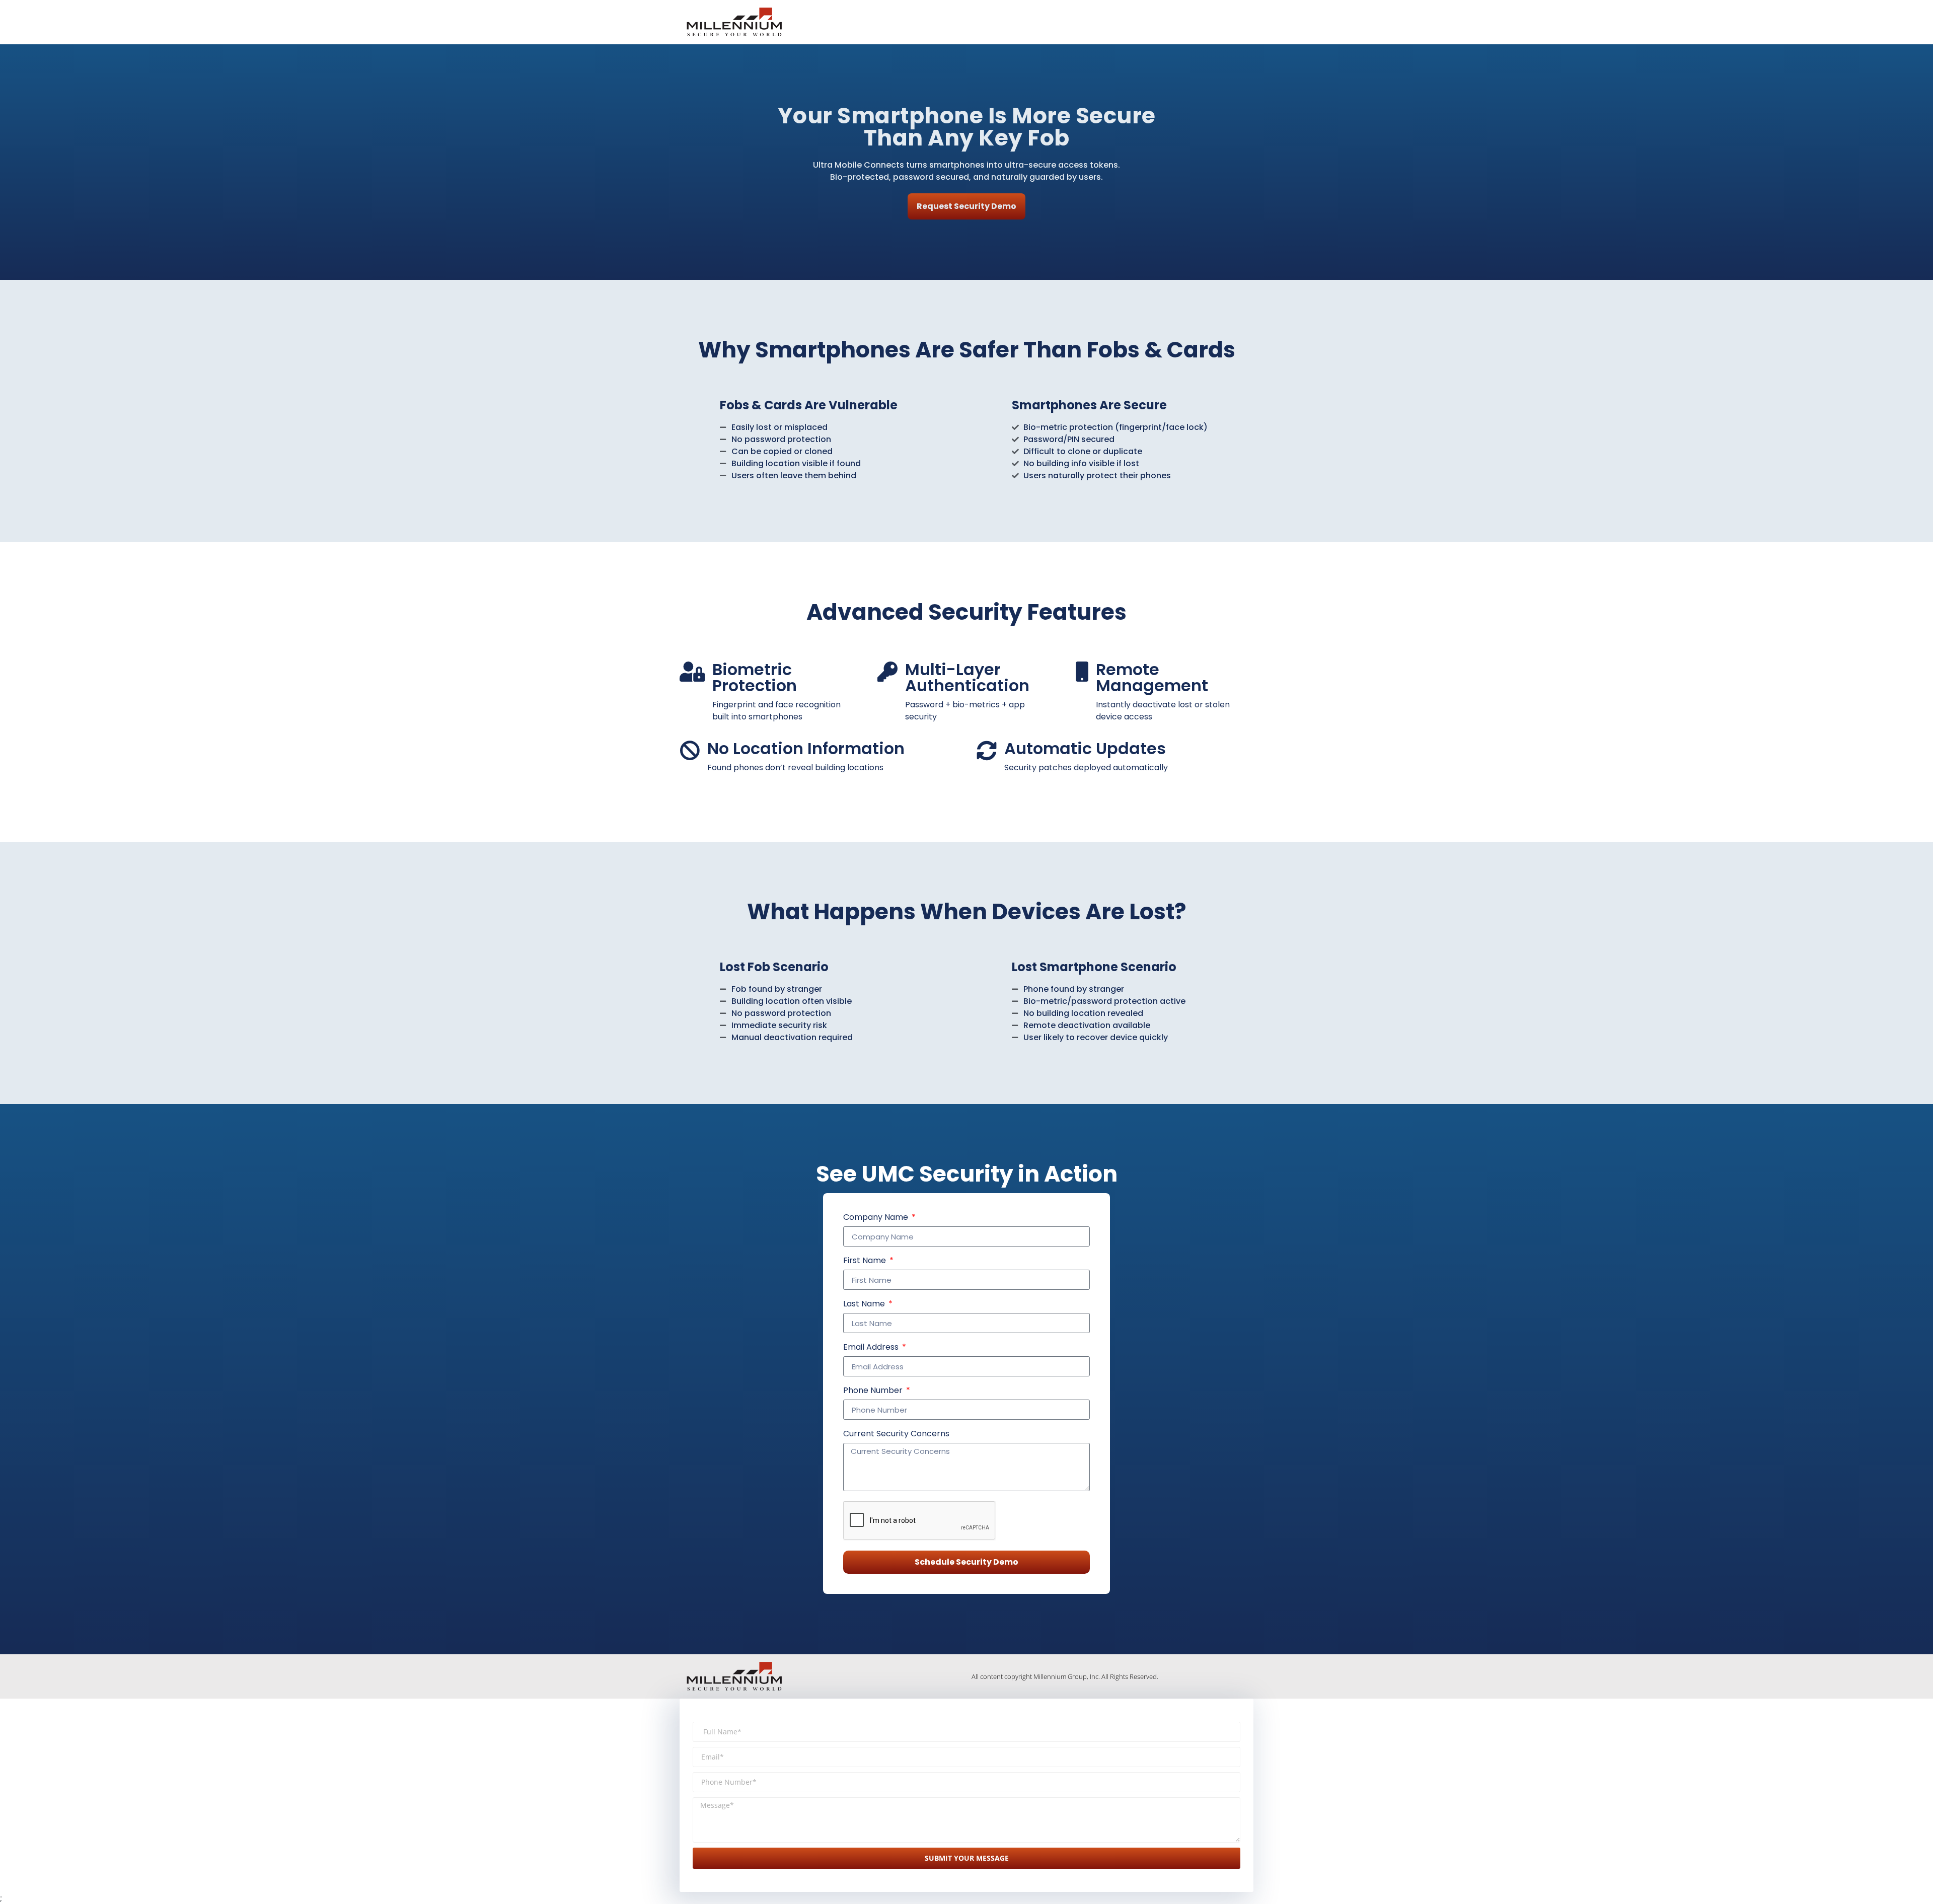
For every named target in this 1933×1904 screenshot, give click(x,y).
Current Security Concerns (896, 1435)
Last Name (865, 1305)
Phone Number (874, 1391)
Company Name (877, 1218)
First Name (866, 1261)
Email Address (872, 1348)
